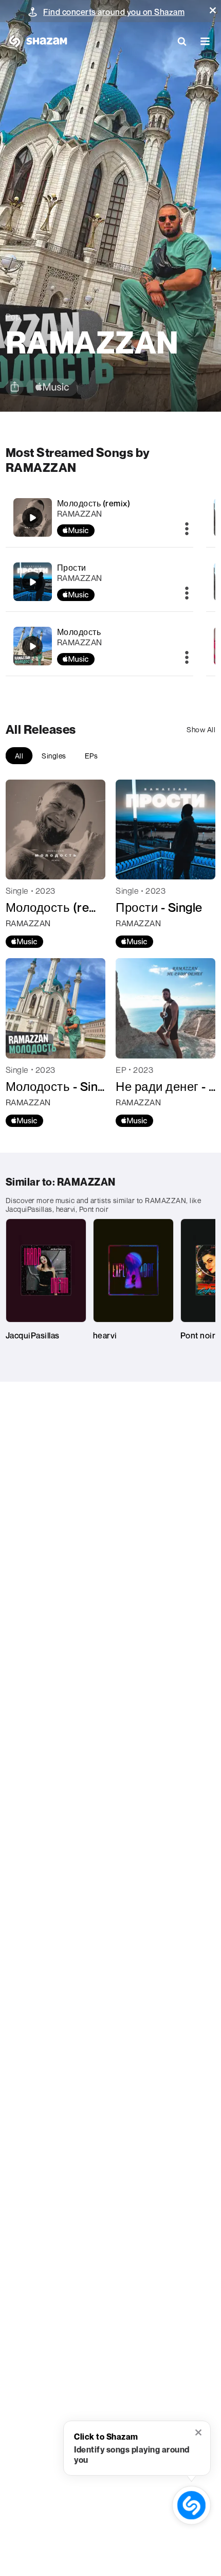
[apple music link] (52, 387)
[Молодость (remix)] (100, 517)
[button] (213, 10)
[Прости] (100, 582)
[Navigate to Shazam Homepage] (36, 41)
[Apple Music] (24, 942)
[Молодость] (100, 646)
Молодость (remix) (94, 503)
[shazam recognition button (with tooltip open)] (192, 2506)
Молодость (79, 632)
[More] (187, 530)
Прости (72, 568)
